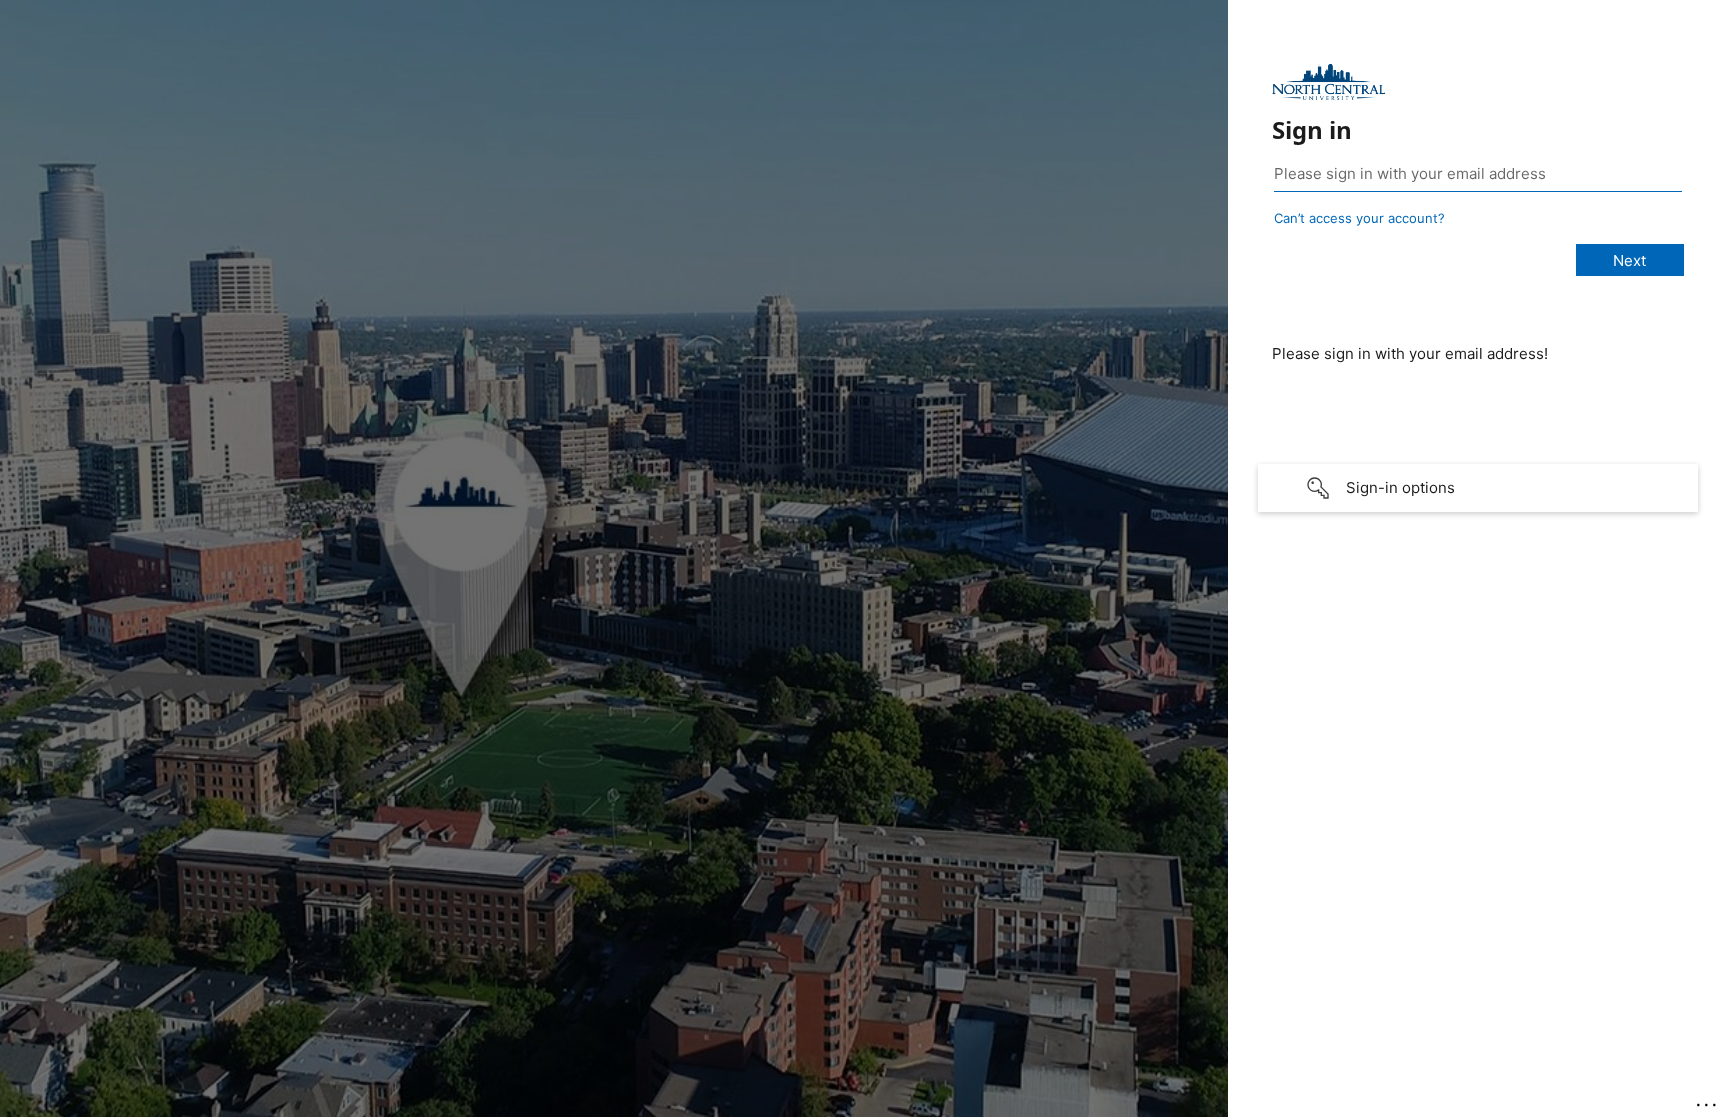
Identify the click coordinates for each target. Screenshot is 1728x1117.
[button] (1478, 488)
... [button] (1708, 1100)
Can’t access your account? (1359, 218)
